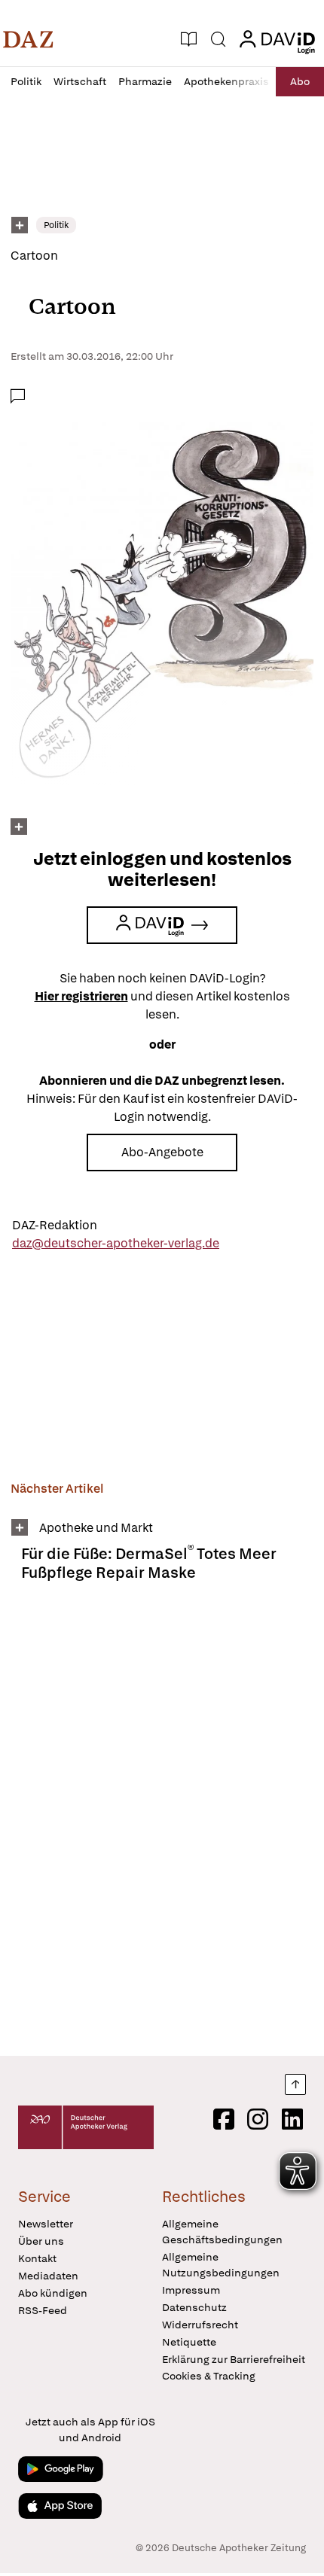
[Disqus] (162, 1825)
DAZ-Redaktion (55, 1225)
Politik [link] (56, 225)
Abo (300, 81)
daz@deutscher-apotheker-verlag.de (116, 1243)
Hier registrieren (81, 996)
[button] (28, 39)
